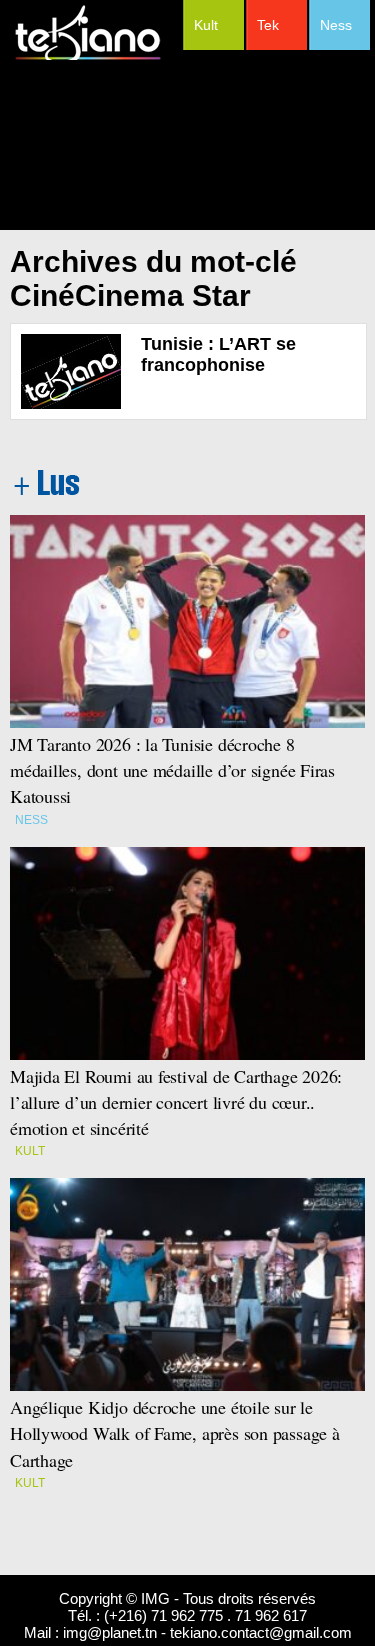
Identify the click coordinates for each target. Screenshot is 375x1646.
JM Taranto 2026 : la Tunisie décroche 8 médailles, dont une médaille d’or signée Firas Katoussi (172, 770)
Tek (268, 25)
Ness (336, 25)
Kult (206, 25)
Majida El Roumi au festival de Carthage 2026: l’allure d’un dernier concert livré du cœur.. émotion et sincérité (179, 1102)
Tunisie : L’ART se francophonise (218, 354)
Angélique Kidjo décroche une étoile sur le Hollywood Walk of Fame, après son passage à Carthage (175, 1433)
